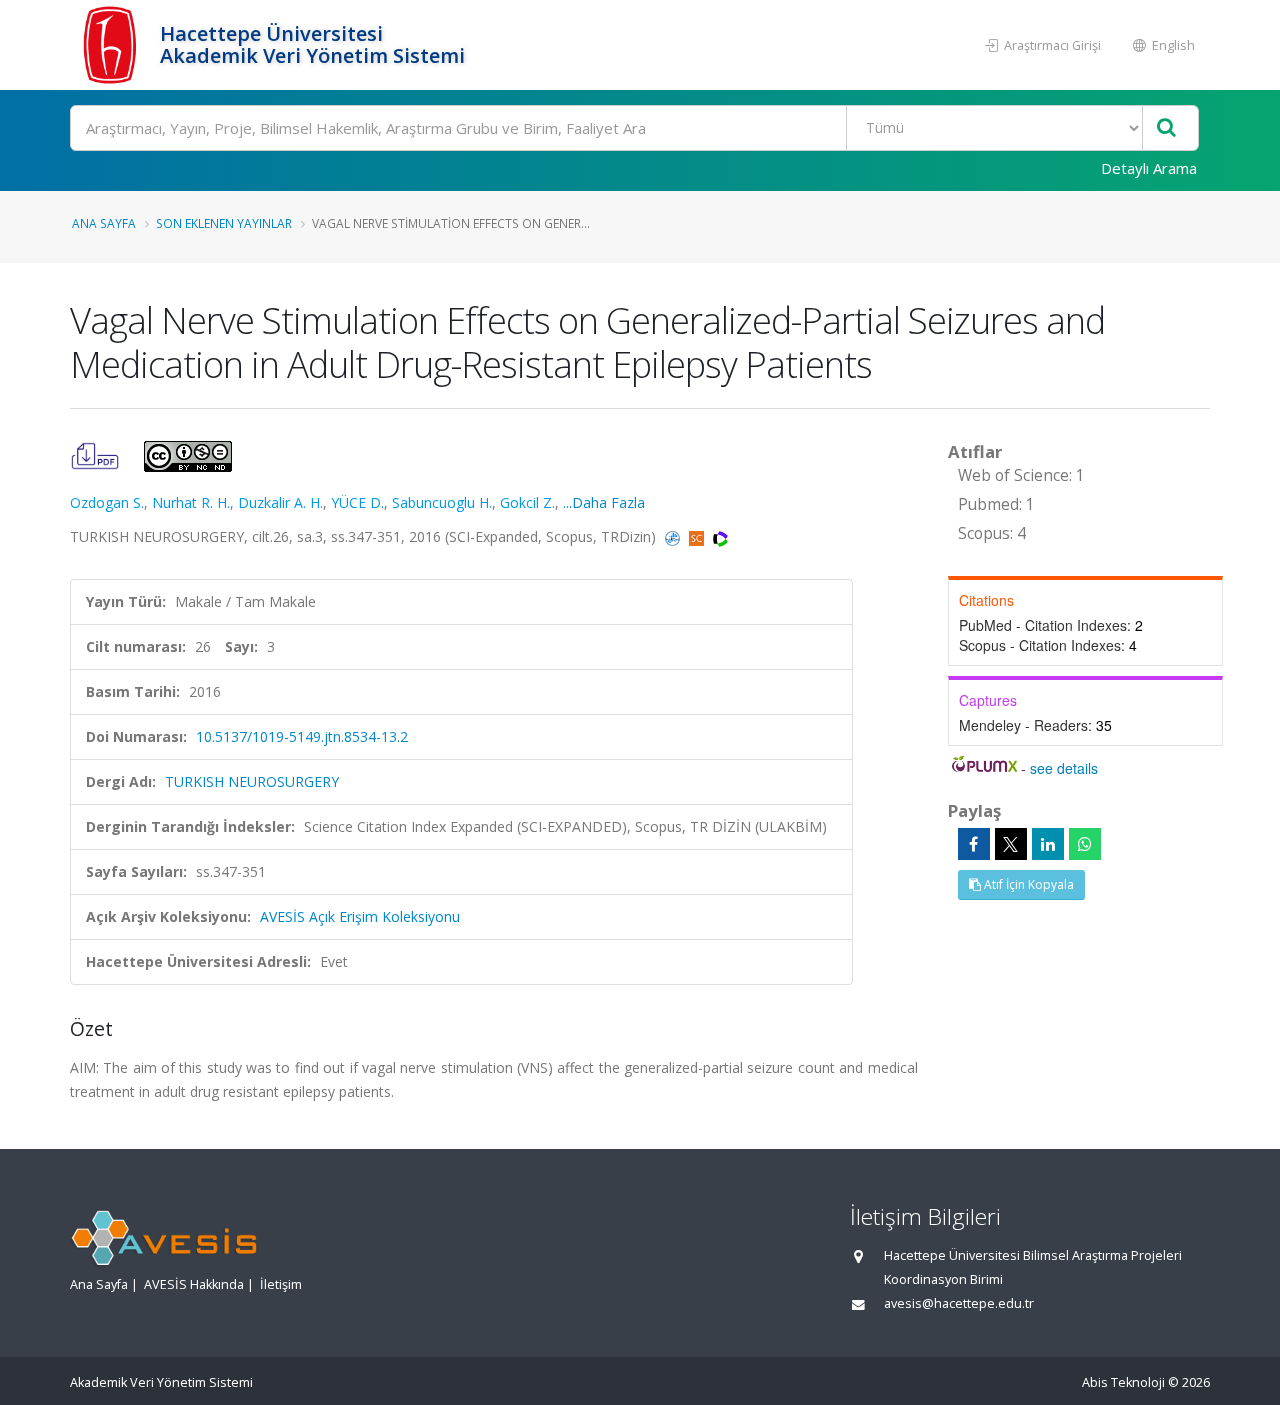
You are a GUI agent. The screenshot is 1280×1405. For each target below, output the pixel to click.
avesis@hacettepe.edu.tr (959, 1303)
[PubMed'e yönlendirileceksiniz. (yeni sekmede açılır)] (674, 536)
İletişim (281, 1284)
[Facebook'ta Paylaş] (974, 844)
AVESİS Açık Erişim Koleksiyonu (360, 916)
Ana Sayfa (104, 223)
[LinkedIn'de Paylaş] (1048, 844)
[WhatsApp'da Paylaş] (1085, 844)
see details (1064, 768)
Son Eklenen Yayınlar (224, 223)
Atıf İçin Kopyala (1027, 884)
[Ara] (1166, 128)
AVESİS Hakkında (194, 1284)
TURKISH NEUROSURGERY (252, 781)
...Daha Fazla (604, 502)
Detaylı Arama (1149, 168)
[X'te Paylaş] (1011, 844)
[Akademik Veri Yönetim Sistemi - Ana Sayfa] (112, 45)
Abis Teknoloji (1123, 1382)
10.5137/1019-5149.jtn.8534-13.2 (302, 736)
